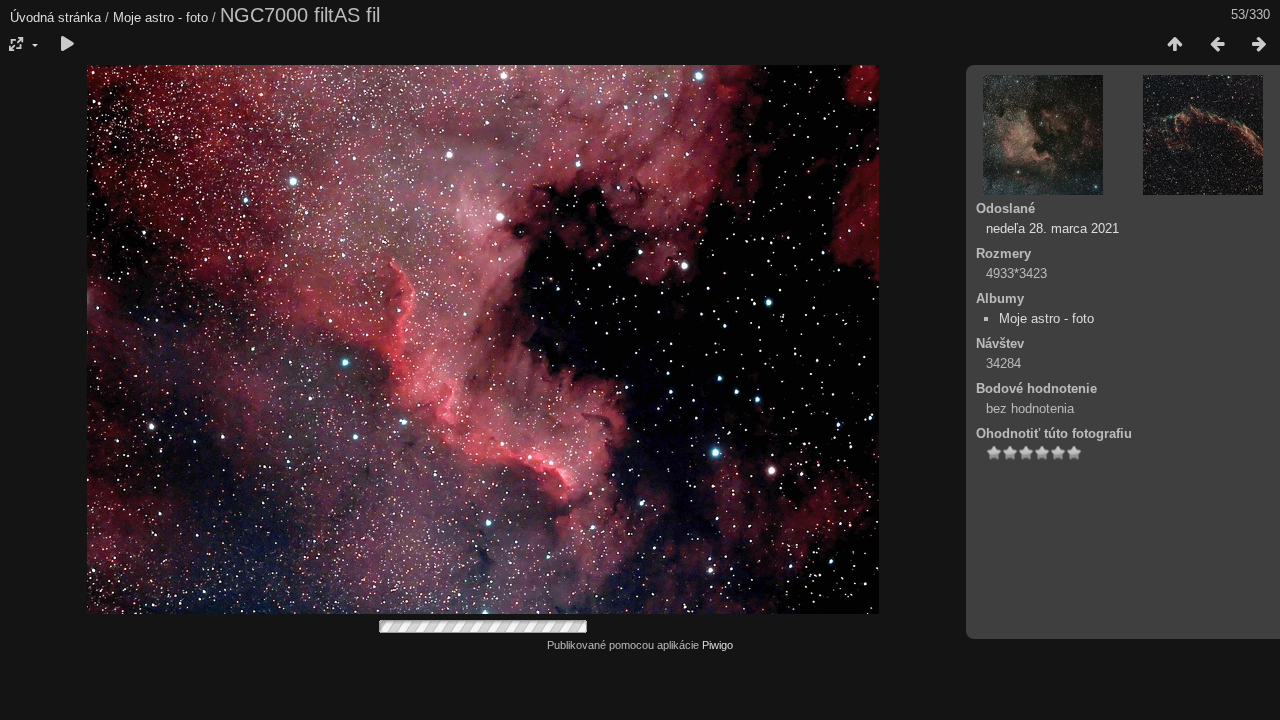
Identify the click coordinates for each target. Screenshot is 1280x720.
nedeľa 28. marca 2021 (1052, 228)
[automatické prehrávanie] (67, 45)
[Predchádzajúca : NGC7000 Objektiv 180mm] (1217, 45)
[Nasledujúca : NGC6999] (1259, 45)
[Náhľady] (1175, 45)
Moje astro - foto (160, 17)
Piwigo (717, 645)
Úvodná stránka (55, 17)
